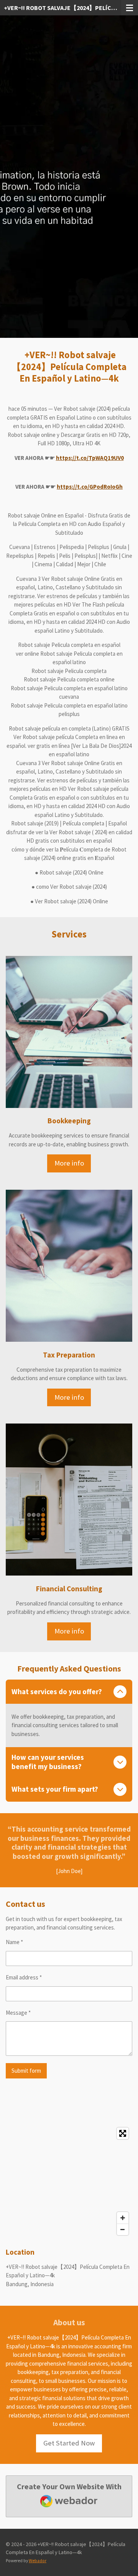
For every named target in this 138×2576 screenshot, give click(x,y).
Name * (14, 1942)
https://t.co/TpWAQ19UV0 (90, 458)
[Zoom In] (123, 2218)
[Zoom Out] (123, 2229)
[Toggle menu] (130, 8)
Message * (18, 2013)
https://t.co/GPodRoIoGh (90, 487)
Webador (38, 2561)
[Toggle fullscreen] (123, 2133)
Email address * (24, 1977)
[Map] (69, 2181)
